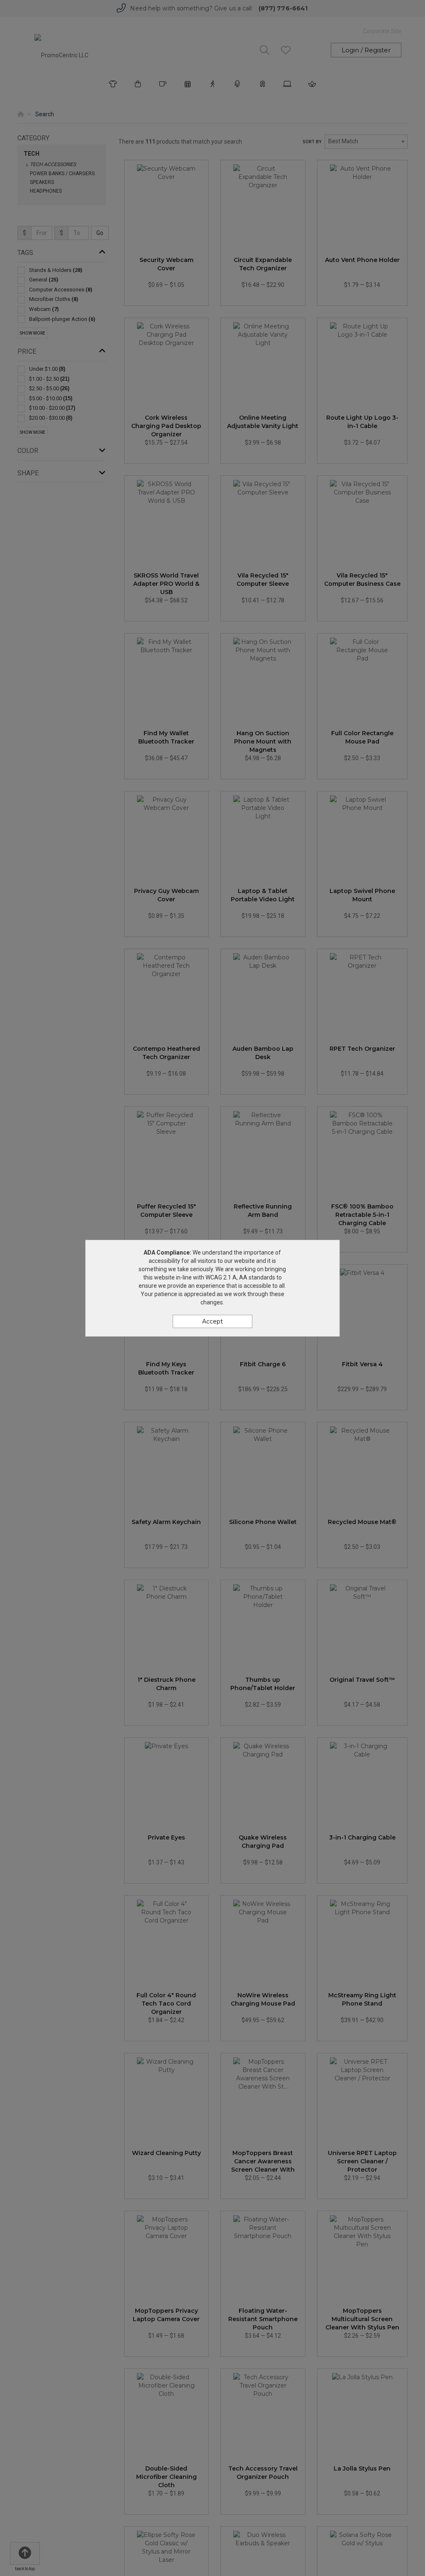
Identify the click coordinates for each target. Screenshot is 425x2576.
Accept (212, 1321)
